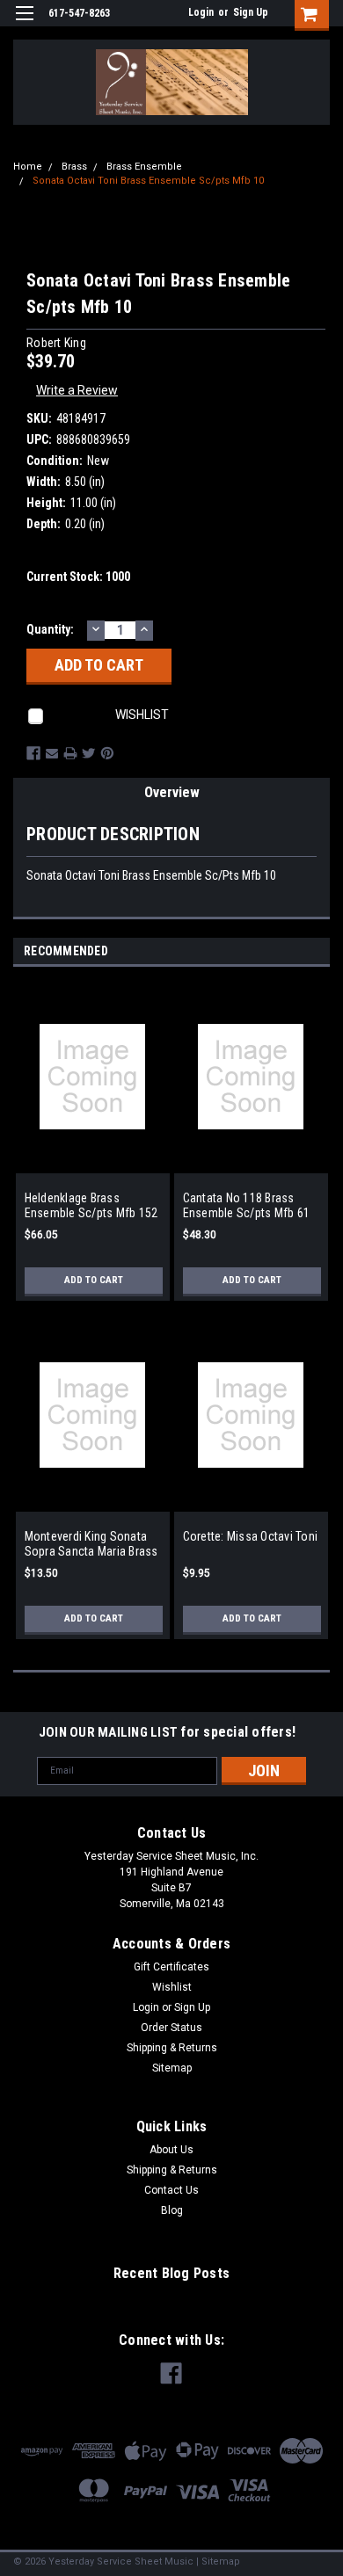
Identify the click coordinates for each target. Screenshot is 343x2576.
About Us (171, 2150)
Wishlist (172, 1987)
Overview (172, 792)
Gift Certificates (171, 1967)
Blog (172, 2210)
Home (28, 167)
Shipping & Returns (172, 2048)
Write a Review (77, 390)
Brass (74, 167)
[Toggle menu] (24, 24)
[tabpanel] (92, 1149)
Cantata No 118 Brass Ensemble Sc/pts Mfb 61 (247, 1206)
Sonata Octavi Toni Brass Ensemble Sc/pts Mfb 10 (148, 181)
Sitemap (172, 2068)
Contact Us (171, 2190)
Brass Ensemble (144, 167)
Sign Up (251, 12)
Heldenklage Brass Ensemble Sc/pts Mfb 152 (91, 1206)
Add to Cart (94, 1280)
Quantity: (50, 629)
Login (201, 12)
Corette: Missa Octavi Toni (251, 1536)
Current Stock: (78, 577)
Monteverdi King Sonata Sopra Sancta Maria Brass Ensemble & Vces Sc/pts (91, 1545)
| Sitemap (218, 2561)
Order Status (171, 2028)
